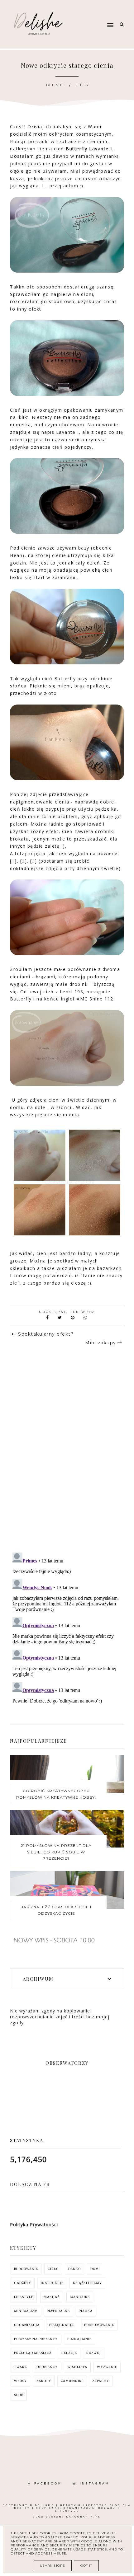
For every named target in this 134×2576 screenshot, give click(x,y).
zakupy (44, 2381)
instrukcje (52, 2283)
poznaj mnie (79, 2339)
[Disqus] (67, 1459)
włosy (20, 2381)
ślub (19, 2395)
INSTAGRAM (95, 2483)
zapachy (101, 2381)
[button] (97, 13)
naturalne (59, 2311)
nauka (86, 2311)
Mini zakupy (101, 1343)
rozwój (94, 2353)
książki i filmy (87, 2283)
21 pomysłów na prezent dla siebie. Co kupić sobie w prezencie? (56, 1852)
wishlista (77, 2367)
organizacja (27, 2325)
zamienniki (72, 2381)
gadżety (23, 2283)
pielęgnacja (62, 2325)
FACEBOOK (48, 2483)
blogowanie (26, 2269)
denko (74, 2269)
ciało (53, 2269)
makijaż (52, 2297)
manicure (80, 2297)
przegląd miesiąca (33, 2353)
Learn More (53, 2566)
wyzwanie (107, 2367)
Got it (86, 2566)
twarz (20, 2367)
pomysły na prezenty (36, 2339)
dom (95, 2269)
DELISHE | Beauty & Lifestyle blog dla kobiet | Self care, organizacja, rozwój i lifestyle (73, 2508)
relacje (69, 2353)
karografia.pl (84, 2517)
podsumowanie (99, 2325)
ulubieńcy (47, 2367)
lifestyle (24, 2297)
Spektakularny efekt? (46, 1334)
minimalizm (26, 2311)
